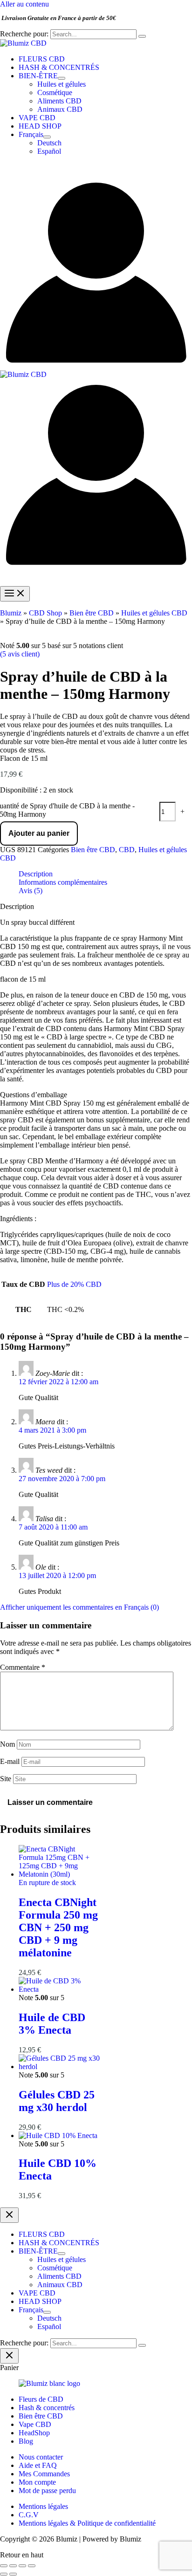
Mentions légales (43, 2506)
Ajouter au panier (39, 833)
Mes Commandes (44, 2474)
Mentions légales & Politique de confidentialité (87, 2523)
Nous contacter (41, 2457)
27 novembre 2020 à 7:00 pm (62, 1479)
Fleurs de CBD (41, 2399)
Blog (26, 2441)
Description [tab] (36, 874)
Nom (7, 1744)
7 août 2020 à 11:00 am (53, 1527)
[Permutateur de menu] (62, 78)
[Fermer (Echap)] (32, 2566)
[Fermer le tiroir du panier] (9, 2356)
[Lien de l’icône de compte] (96, 366)
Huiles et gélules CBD (154, 613)
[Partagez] (22, 2566)
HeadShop (34, 2433)
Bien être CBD (92, 613)
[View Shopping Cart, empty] (96, 170)
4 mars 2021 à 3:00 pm (52, 1430)
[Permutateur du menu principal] (15, 594)
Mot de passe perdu (47, 2491)
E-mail (10, 1761)
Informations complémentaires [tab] (63, 882)
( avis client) (20, 654)
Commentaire (23, 1667)
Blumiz (11, 613)
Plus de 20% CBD (74, 1284)
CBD (127, 850)
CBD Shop (45, 613)
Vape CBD (35, 2424)
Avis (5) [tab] (31, 891)
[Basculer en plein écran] (13, 2566)
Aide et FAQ (38, 2465)
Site (6, 1779)
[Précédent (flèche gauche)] (4, 2574)
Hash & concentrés (47, 2408)
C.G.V (29, 2515)
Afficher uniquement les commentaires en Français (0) (79, 1607)
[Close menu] (9, 2215)
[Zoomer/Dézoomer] (4, 2566)
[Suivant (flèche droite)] (13, 2574)
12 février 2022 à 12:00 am (58, 1382)
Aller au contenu (24, 4)
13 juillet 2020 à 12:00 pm (57, 1575)
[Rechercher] (142, 36)
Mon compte (37, 2482)
